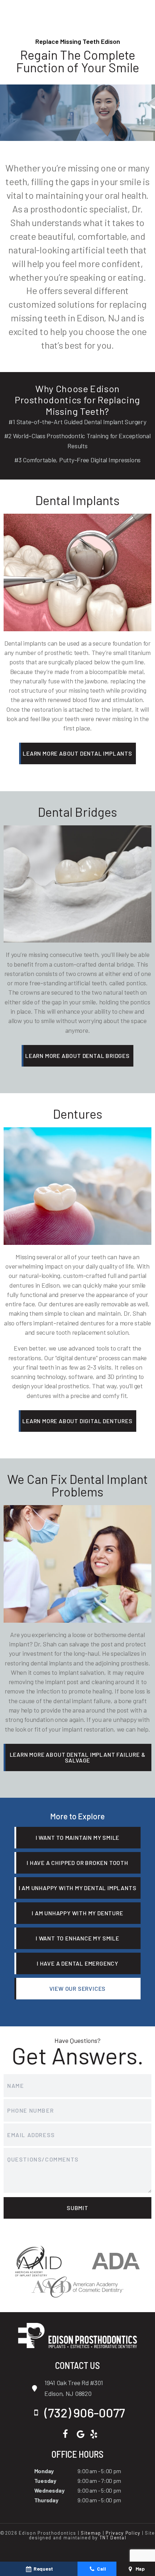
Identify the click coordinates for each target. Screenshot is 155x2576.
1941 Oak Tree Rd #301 (74, 2388)
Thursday (46, 2500)
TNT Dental (113, 2538)
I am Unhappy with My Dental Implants (78, 1888)
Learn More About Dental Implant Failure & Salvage (78, 1757)
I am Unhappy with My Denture (77, 1913)
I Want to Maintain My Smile (78, 1837)
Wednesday (49, 2490)
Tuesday (45, 2481)
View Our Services (78, 1988)
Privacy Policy (123, 2533)
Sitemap (91, 2533)
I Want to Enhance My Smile (77, 1938)
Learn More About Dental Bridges (77, 1056)
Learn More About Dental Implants (77, 753)
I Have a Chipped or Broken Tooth (77, 1863)
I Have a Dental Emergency (77, 1963)
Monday (44, 2471)
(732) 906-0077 (85, 2413)
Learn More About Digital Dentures (77, 1421)
